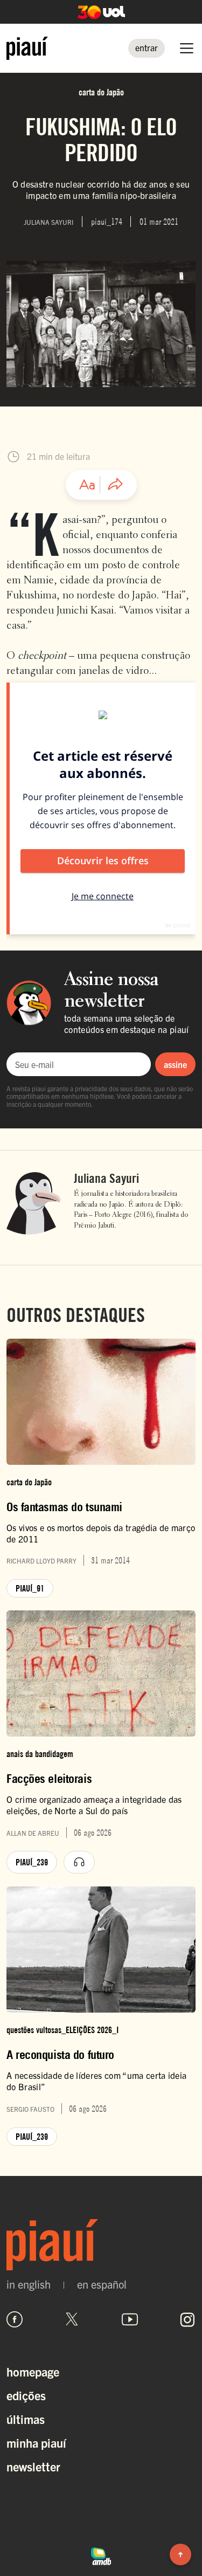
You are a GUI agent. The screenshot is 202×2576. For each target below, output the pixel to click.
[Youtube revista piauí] (130, 2319)
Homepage (33, 2371)
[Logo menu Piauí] (27, 48)
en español (102, 2284)
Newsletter (33, 2466)
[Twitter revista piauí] (72, 2319)
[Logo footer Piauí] (101, 2245)
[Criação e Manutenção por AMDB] (101, 2555)
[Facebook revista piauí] (15, 2319)
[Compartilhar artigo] (115, 485)
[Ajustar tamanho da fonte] (87, 485)
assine (175, 1064)
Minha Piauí (36, 2443)
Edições (26, 2395)
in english (29, 2284)
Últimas (26, 2419)
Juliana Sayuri (106, 1179)
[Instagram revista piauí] (187, 2319)
